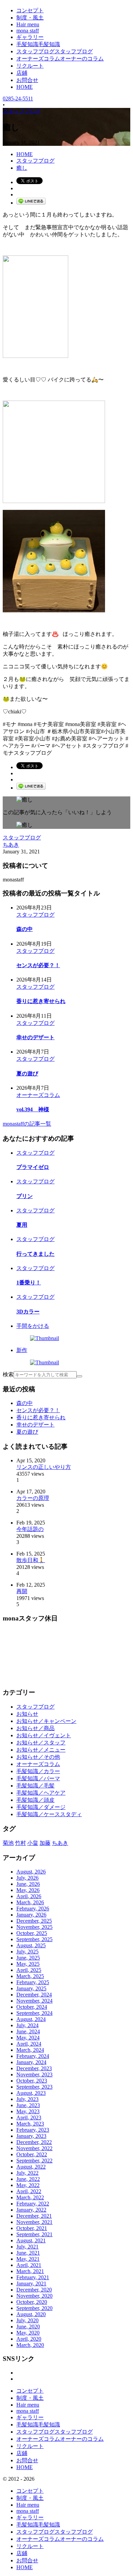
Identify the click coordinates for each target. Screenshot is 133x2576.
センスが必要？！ (38, 965)
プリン (25, 1196)
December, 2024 (34, 1995)
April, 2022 (29, 2191)
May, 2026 (28, 1890)
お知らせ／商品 (35, 1728)
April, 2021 (29, 2265)
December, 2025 (34, 1921)
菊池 (8, 1843)
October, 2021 (32, 2228)
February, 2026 (33, 1909)
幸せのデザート (35, 1037)
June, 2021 (28, 2253)
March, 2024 (30, 2050)
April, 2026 (29, 1896)
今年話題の (30, 1529)
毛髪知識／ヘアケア (41, 1793)
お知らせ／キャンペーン (46, 1721)
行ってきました (35, 1254)
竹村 (20, 1843)
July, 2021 (27, 2247)
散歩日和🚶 (31, 1560)
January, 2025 (31, 1988)
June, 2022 (28, 2179)
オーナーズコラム (38, 1095)
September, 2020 (34, 2308)
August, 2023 (31, 2093)
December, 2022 (34, 2142)
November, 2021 (34, 2222)
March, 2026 (30, 1902)
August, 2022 (31, 2167)
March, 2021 (30, 2271)
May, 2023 (28, 2111)
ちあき (11, 845)
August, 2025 (31, 1945)
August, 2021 (31, 2240)
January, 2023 (31, 2136)
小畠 (33, 1843)
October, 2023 (32, 2081)
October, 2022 (32, 2154)
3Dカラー (28, 1312)
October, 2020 (32, 2302)
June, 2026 (28, 1884)
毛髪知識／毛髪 (35, 1786)
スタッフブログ (22, 838)
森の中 (25, 929)
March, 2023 (30, 2124)
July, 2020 (27, 2320)
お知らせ (27, 1714)
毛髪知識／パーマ (38, 1778)
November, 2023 (34, 2074)
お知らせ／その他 (38, 1757)
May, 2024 (28, 2038)
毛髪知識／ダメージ (41, 1807)
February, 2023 (33, 2130)
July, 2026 (27, 1878)
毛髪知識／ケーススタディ (49, 1814)
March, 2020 (30, 2345)
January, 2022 (31, 2210)
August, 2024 (31, 2019)
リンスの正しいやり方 (44, 1467)
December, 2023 (34, 2068)
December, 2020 (34, 2290)
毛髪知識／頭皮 (35, 1800)
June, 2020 (28, 2327)
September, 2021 (34, 2234)
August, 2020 (31, 2314)
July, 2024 (27, 2025)
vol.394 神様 (33, 1109)
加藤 (45, 1843)
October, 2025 (32, 1933)
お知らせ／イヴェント (44, 1735)
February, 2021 (33, 2277)
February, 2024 (33, 2056)
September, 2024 (34, 2013)
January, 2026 (31, 1915)
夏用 (22, 1225)
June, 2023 (28, 2105)
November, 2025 (34, 1927)
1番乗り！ (29, 1283)
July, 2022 (27, 2173)
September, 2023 (34, 2087)
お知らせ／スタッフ (41, 1743)
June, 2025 (28, 1958)
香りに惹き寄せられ (41, 1001)
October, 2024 (32, 2007)
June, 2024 (28, 2031)
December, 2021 (34, 2216)
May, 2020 (28, 2333)
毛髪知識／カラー (38, 1771)
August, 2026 (31, 1872)
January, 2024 (31, 2062)
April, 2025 (29, 1970)
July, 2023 (27, 2099)
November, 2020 (34, 2296)
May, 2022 (28, 2185)
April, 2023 (29, 2118)
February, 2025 (33, 1982)
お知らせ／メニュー (41, 1750)
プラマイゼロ (33, 1167)
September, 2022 (34, 2161)
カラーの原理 (33, 1498)
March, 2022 (30, 2197)
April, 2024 (29, 2044)
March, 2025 (30, 1976)
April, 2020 (29, 2339)
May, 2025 (28, 1964)
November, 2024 (34, 2001)
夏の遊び (27, 1074)
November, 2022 (34, 2148)
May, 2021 (28, 2259)
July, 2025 (27, 1952)
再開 (22, 1591)
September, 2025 (34, 1939)
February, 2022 (33, 2204)
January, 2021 (31, 2283)
